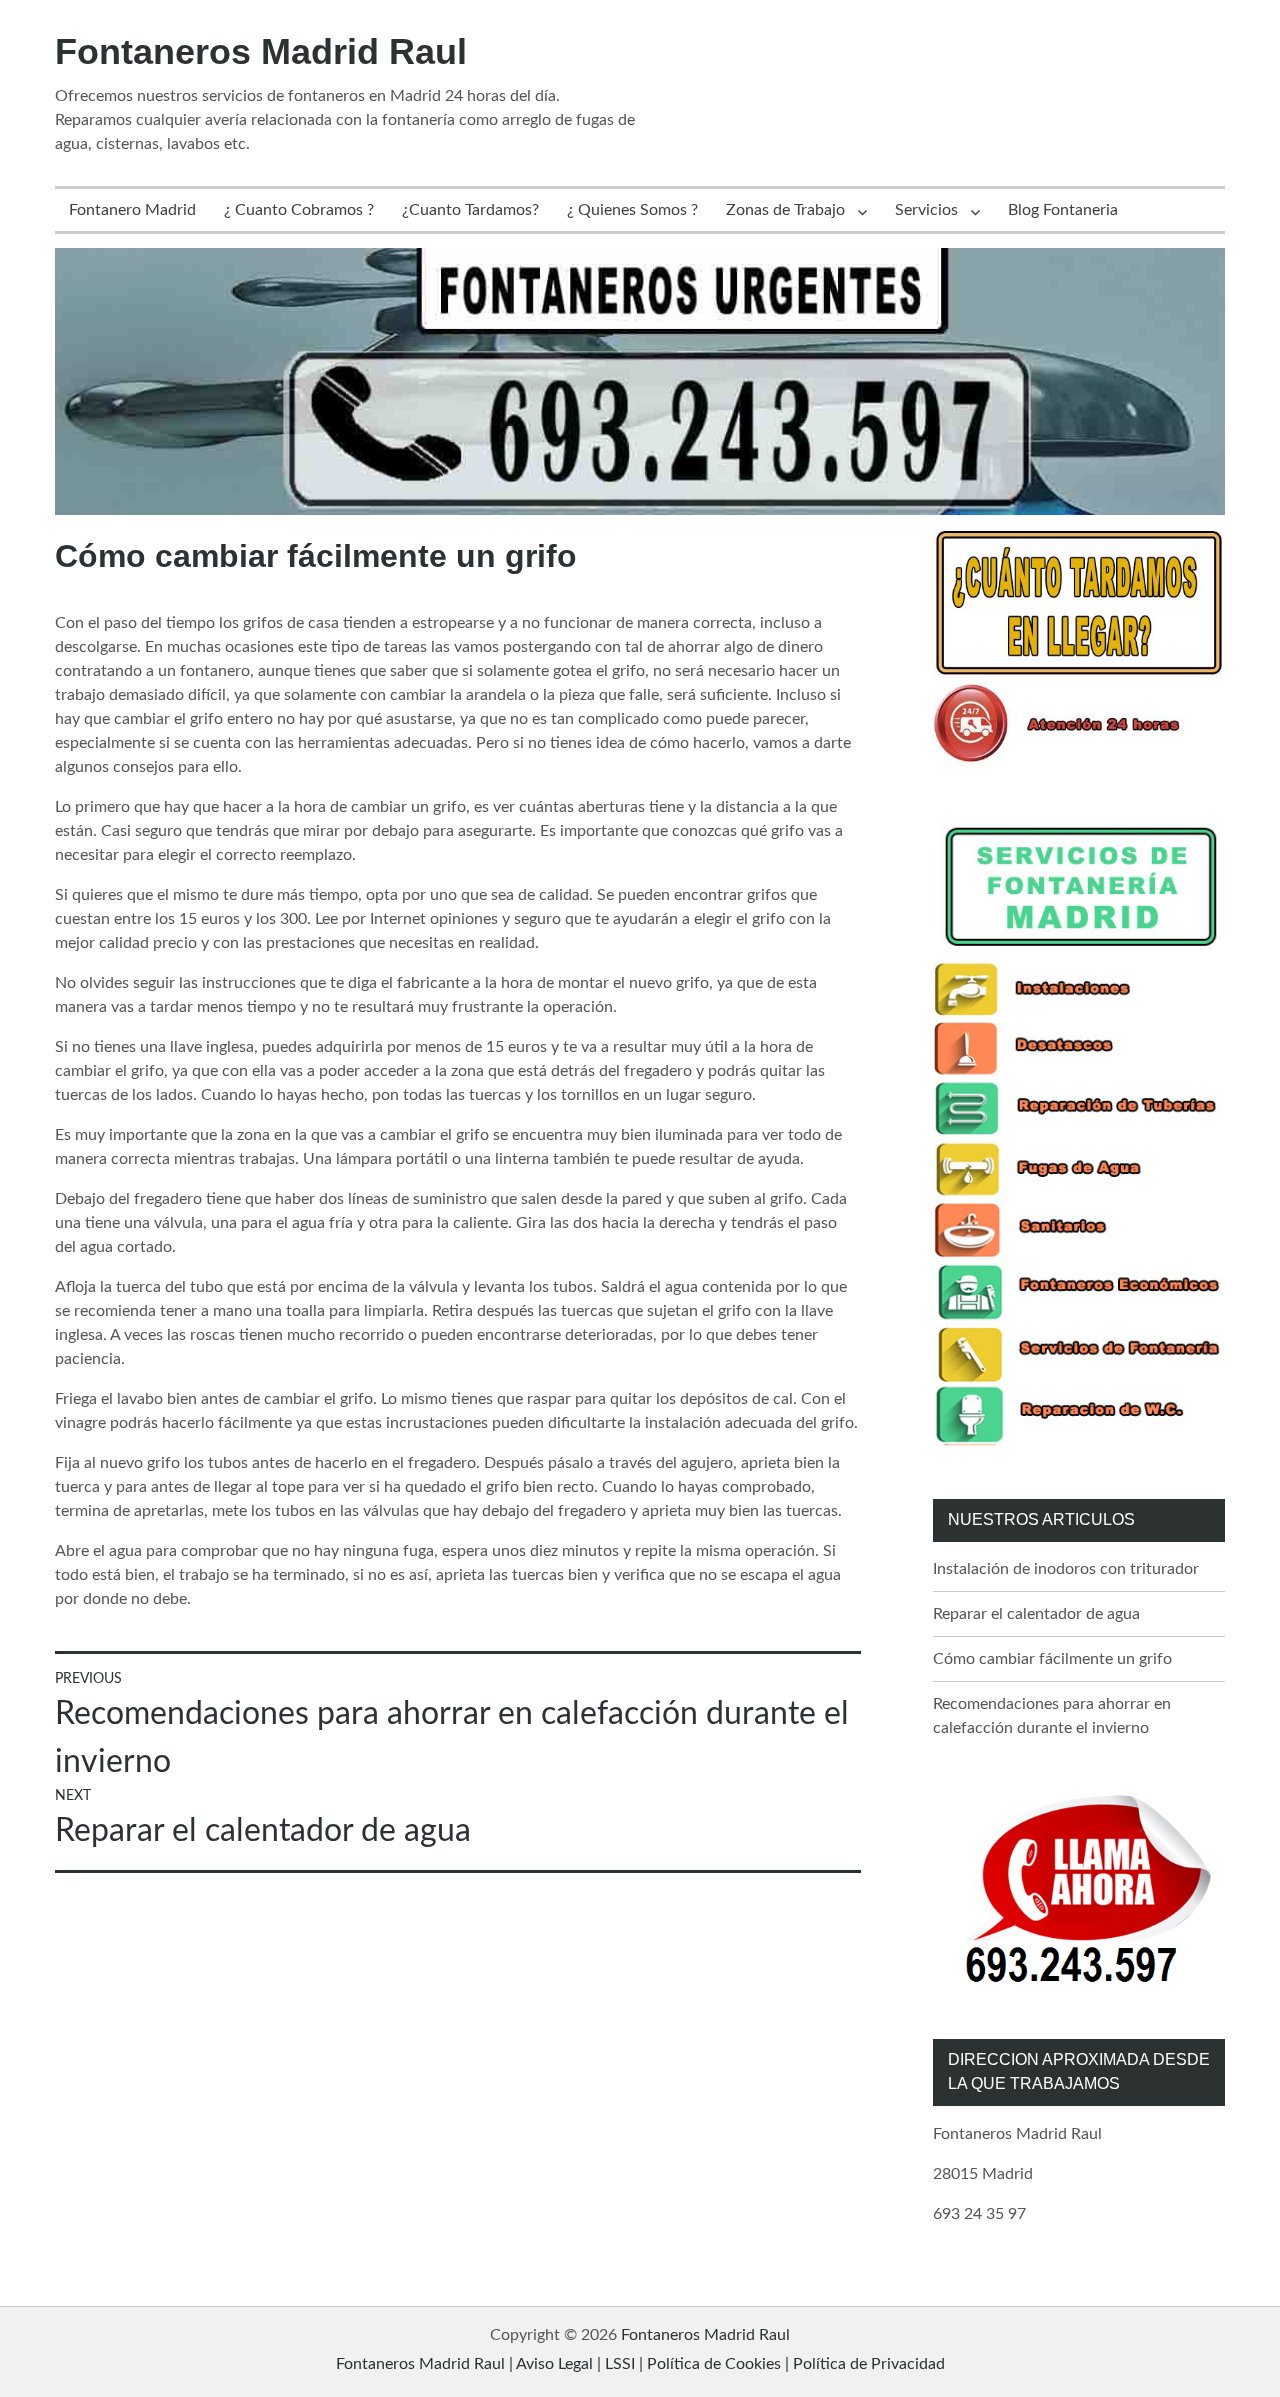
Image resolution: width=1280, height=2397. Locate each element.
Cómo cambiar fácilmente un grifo (1052, 1659)
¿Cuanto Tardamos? (470, 210)
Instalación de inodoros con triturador (1066, 1569)
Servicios (926, 210)
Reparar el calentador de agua (1036, 1614)
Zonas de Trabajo (785, 210)
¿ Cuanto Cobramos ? (299, 210)
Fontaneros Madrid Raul (261, 51)
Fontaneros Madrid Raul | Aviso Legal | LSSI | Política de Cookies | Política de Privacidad (640, 2364)
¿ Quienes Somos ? (632, 210)
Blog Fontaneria (1063, 210)
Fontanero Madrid (132, 210)
